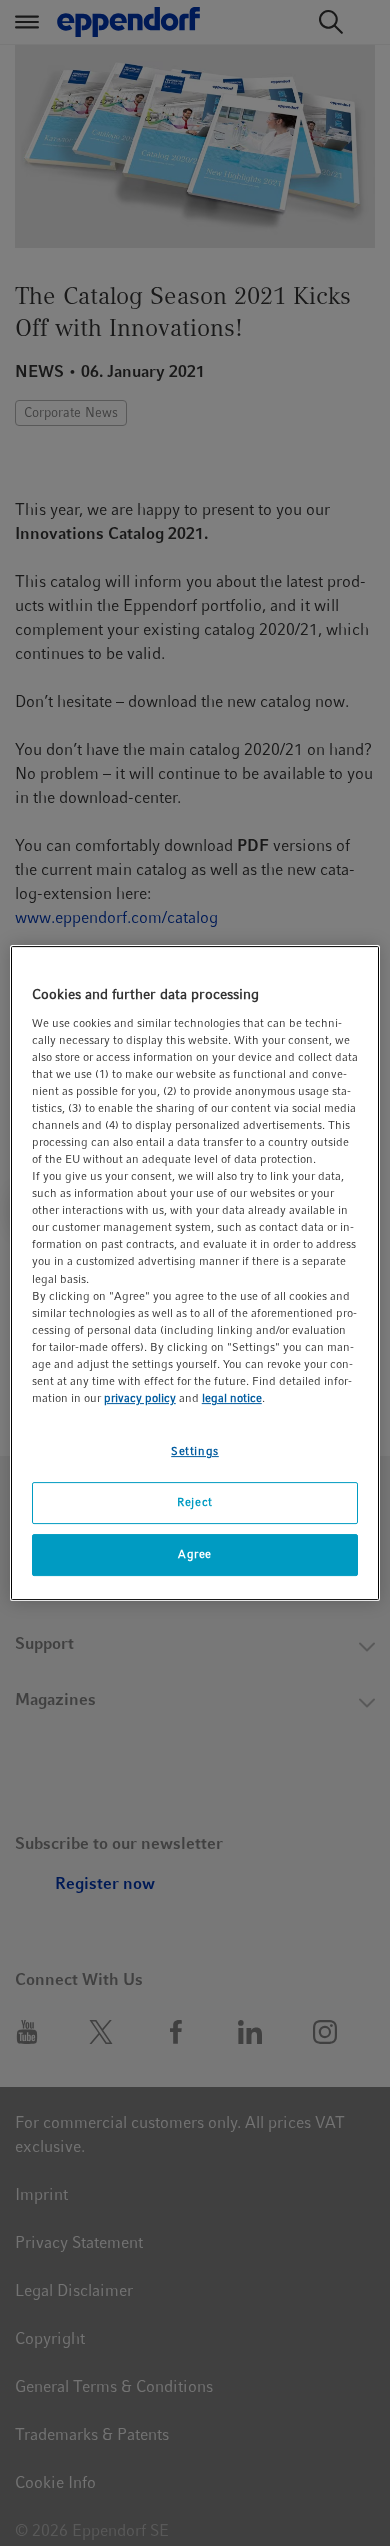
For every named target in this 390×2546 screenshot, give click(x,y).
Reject (194, 1502)
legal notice (232, 1398)
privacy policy (140, 1398)
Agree (195, 1554)
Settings (195, 1451)
